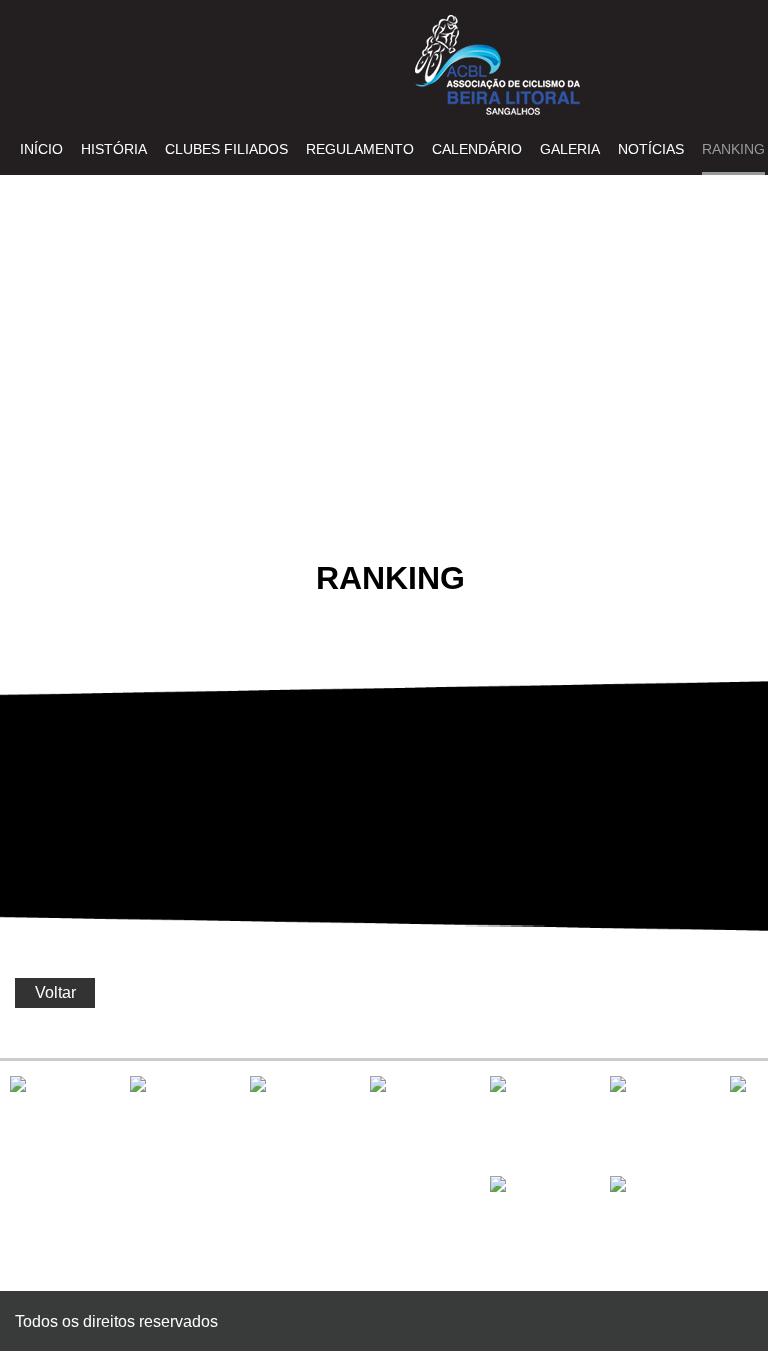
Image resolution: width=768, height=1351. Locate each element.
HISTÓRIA (114, 149)
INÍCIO (41, 149)
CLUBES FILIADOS (226, 149)
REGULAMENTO (360, 149)
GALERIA (570, 149)
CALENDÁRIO (477, 149)
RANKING (733, 149)
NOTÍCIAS (651, 149)
